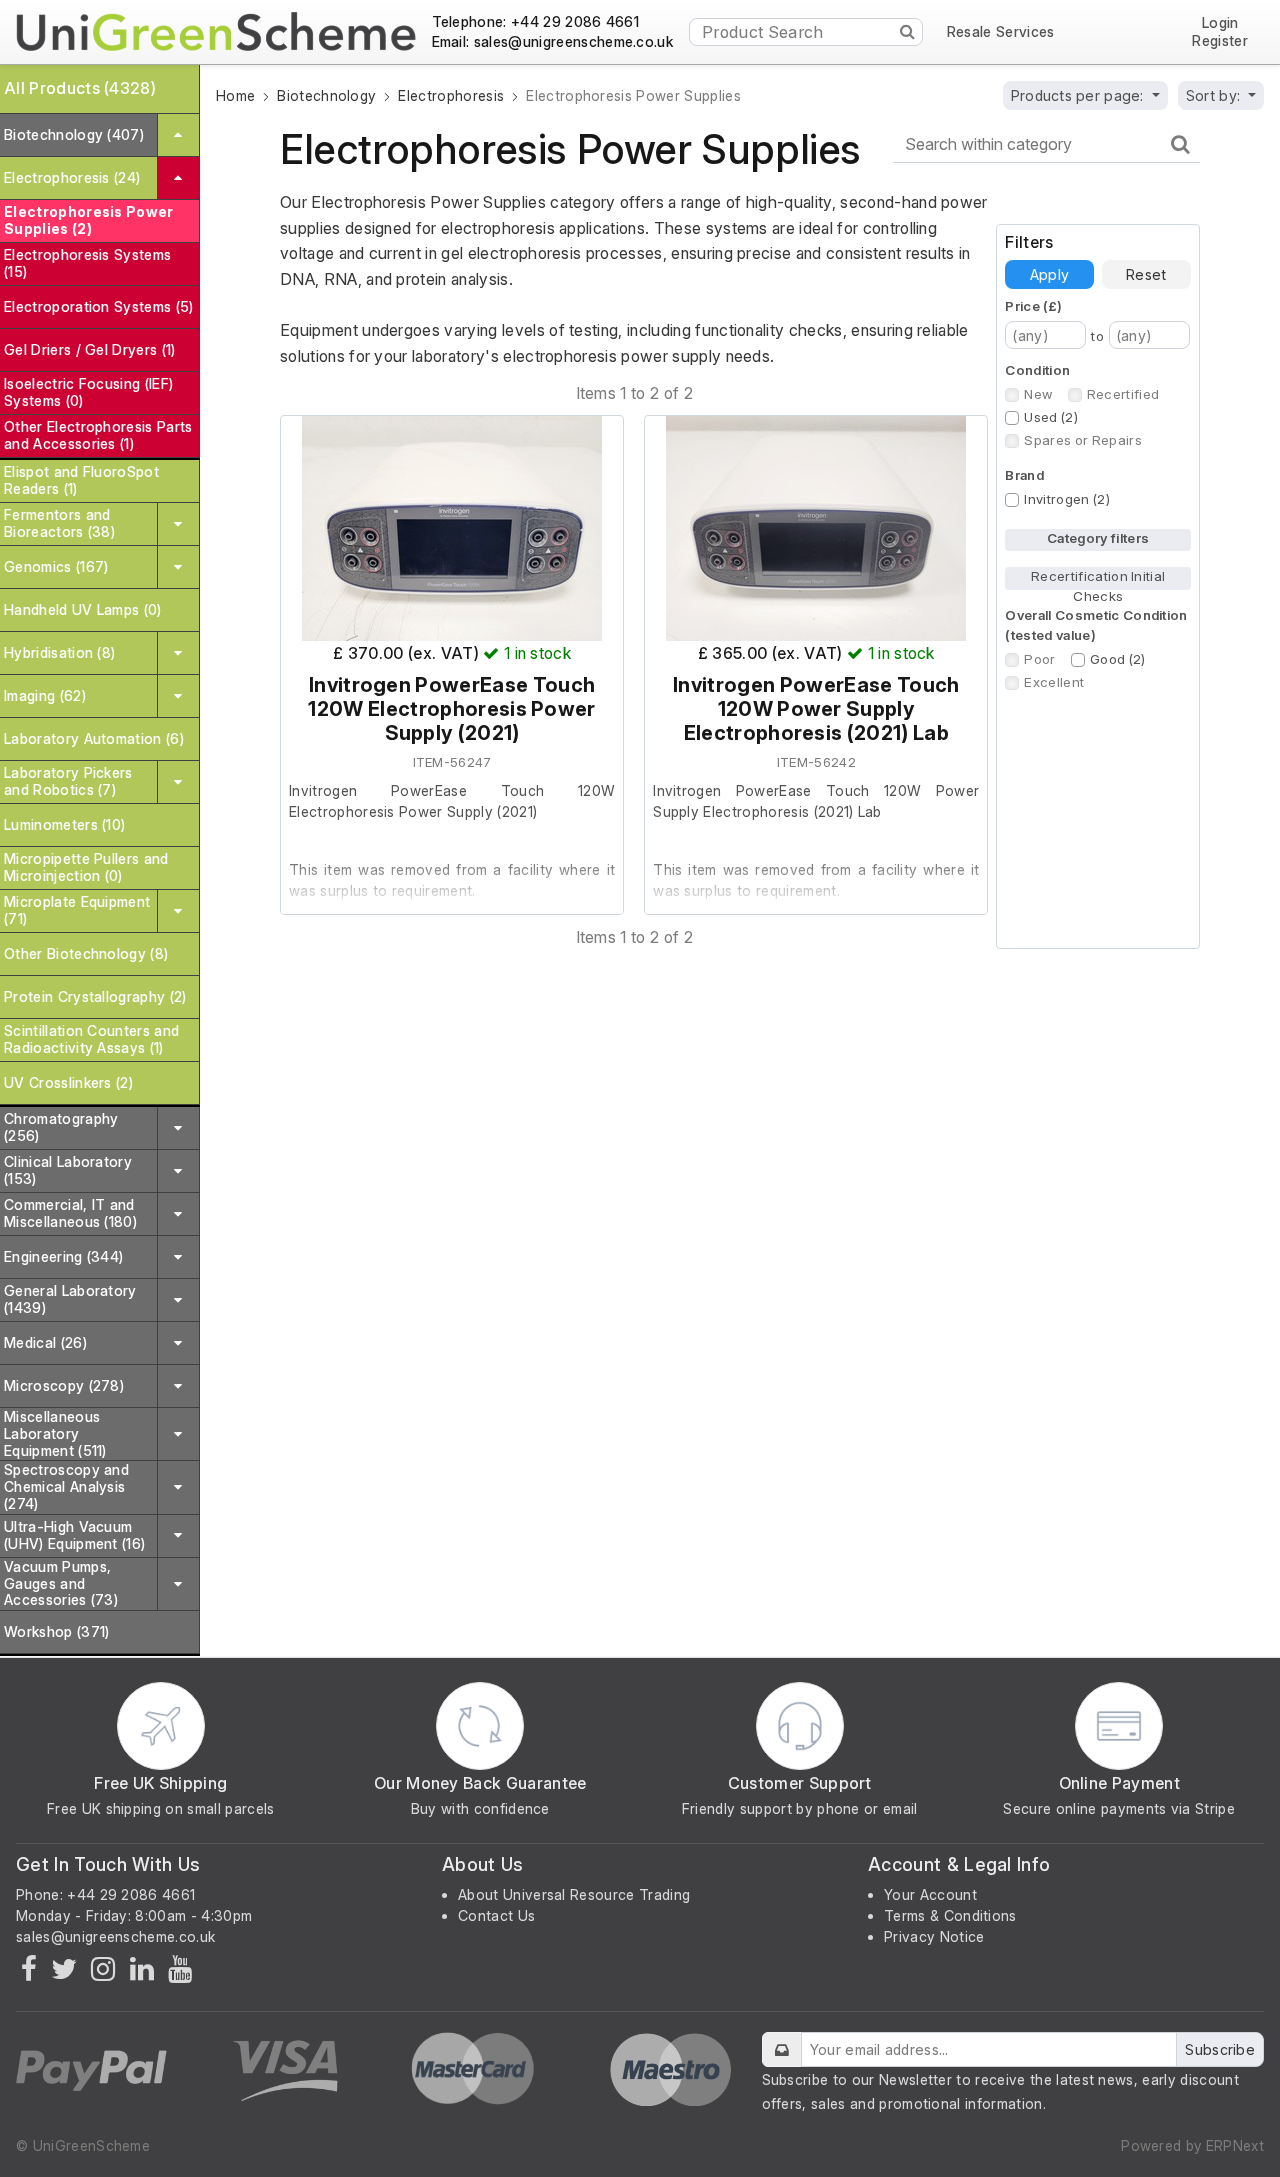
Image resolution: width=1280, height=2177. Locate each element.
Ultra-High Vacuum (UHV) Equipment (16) (74, 1535)
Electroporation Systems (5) (99, 306)
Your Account (930, 1894)
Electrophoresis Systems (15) (87, 263)
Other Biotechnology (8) (86, 953)
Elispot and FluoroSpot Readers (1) (81, 480)
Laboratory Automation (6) (94, 738)
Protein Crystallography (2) (95, 996)
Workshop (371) (56, 1631)
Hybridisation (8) (59, 652)
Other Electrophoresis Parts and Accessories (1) (98, 435)
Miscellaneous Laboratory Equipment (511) (55, 1433)
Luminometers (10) (64, 824)
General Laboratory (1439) (70, 1299)
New (1038, 394)
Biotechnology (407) (74, 134)
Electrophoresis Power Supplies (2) (89, 220)
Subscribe (1220, 2049)
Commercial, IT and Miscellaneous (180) (70, 1213)
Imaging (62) (45, 695)
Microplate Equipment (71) (77, 910)
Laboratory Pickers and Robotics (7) (68, 781)
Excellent (1054, 682)
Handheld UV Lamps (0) (83, 609)
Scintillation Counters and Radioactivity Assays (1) (91, 1039)
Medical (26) (45, 1342)
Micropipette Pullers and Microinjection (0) (86, 867)
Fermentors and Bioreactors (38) (59, 523)
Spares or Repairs (1082, 440)
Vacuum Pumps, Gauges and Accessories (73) (61, 1583)
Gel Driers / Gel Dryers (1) (90, 349)
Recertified (1123, 394)
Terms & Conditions (950, 1915)
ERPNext (1235, 2145)
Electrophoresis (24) (72, 177)
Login (1220, 23)
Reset (1146, 274)
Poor (1039, 659)
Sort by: (1215, 95)
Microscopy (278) (64, 1385)
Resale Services (1001, 32)
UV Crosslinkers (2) (68, 1082)
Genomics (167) (56, 566)
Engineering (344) (63, 1256)
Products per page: (1079, 95)
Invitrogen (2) (1066, 499)
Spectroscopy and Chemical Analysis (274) (66, 1486)
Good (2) (1118, 659)
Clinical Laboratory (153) (68, 1170)
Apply (1049, 274)
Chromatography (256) (61, 1127)
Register (1220, 41)
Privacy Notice (934, 1936)
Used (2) (1051, 417)
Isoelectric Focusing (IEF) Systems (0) (88, 392)
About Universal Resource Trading (574, 1894)
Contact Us (496, 1915)
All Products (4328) (80, 88)
